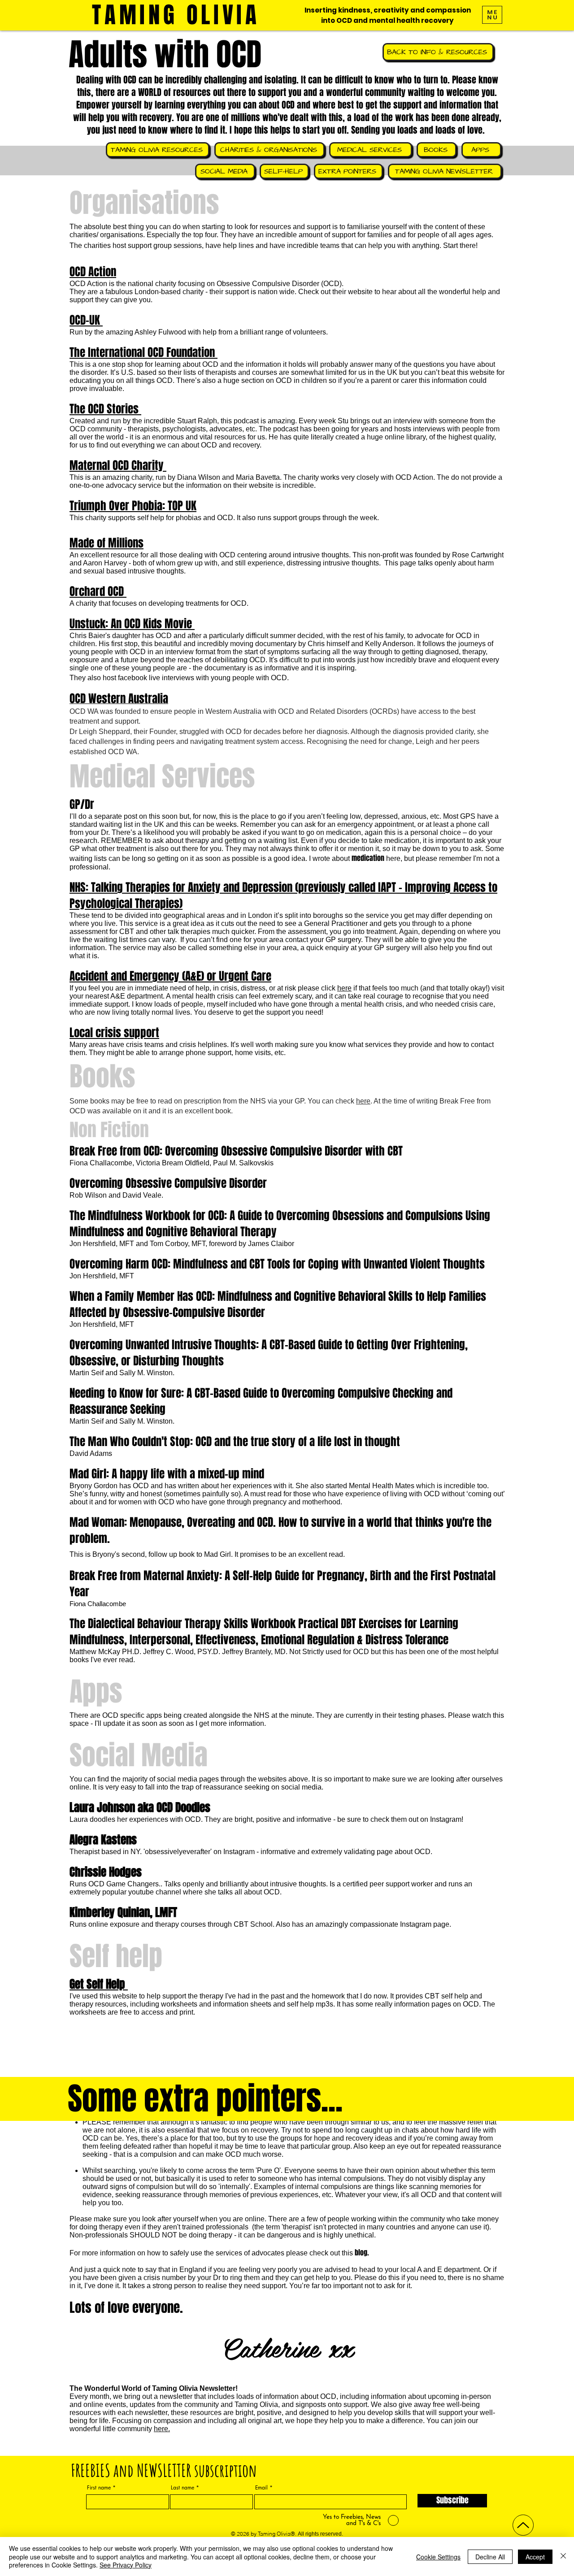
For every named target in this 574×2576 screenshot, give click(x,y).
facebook (133, 678)
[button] (492, 15)
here (344, 988)
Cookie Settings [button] (438, 2557)
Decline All (490, 2557)
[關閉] (563, 2556)
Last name (183, 2488)
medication (368, 858)
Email (261, 2488)
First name (99, 2488)
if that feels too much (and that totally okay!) (421, 988)
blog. (362, 2252)
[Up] (523, 2525)
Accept (535, 2557)
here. (162, 2429)
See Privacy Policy (126, 2565)
